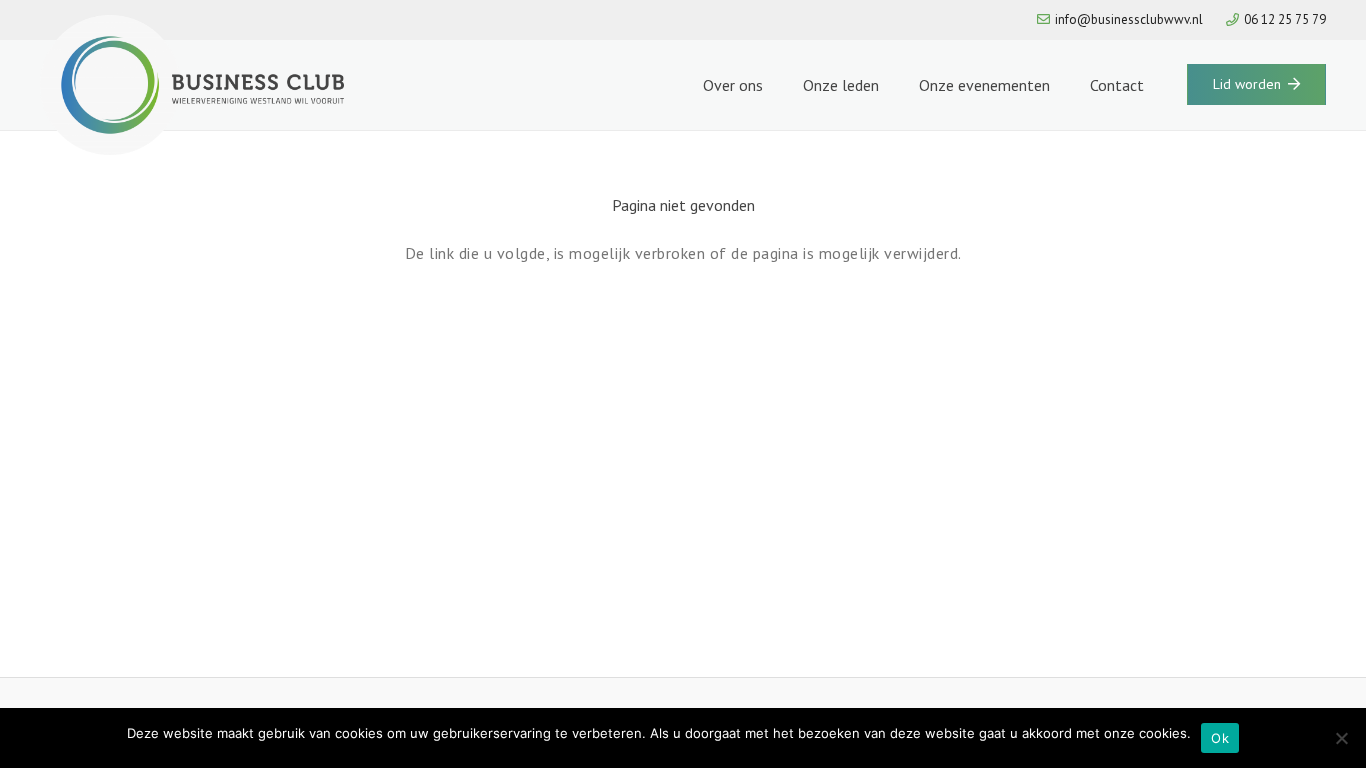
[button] (773, 85)
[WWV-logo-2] (192, 85)
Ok (1220, 738)
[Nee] (1341, 738)
